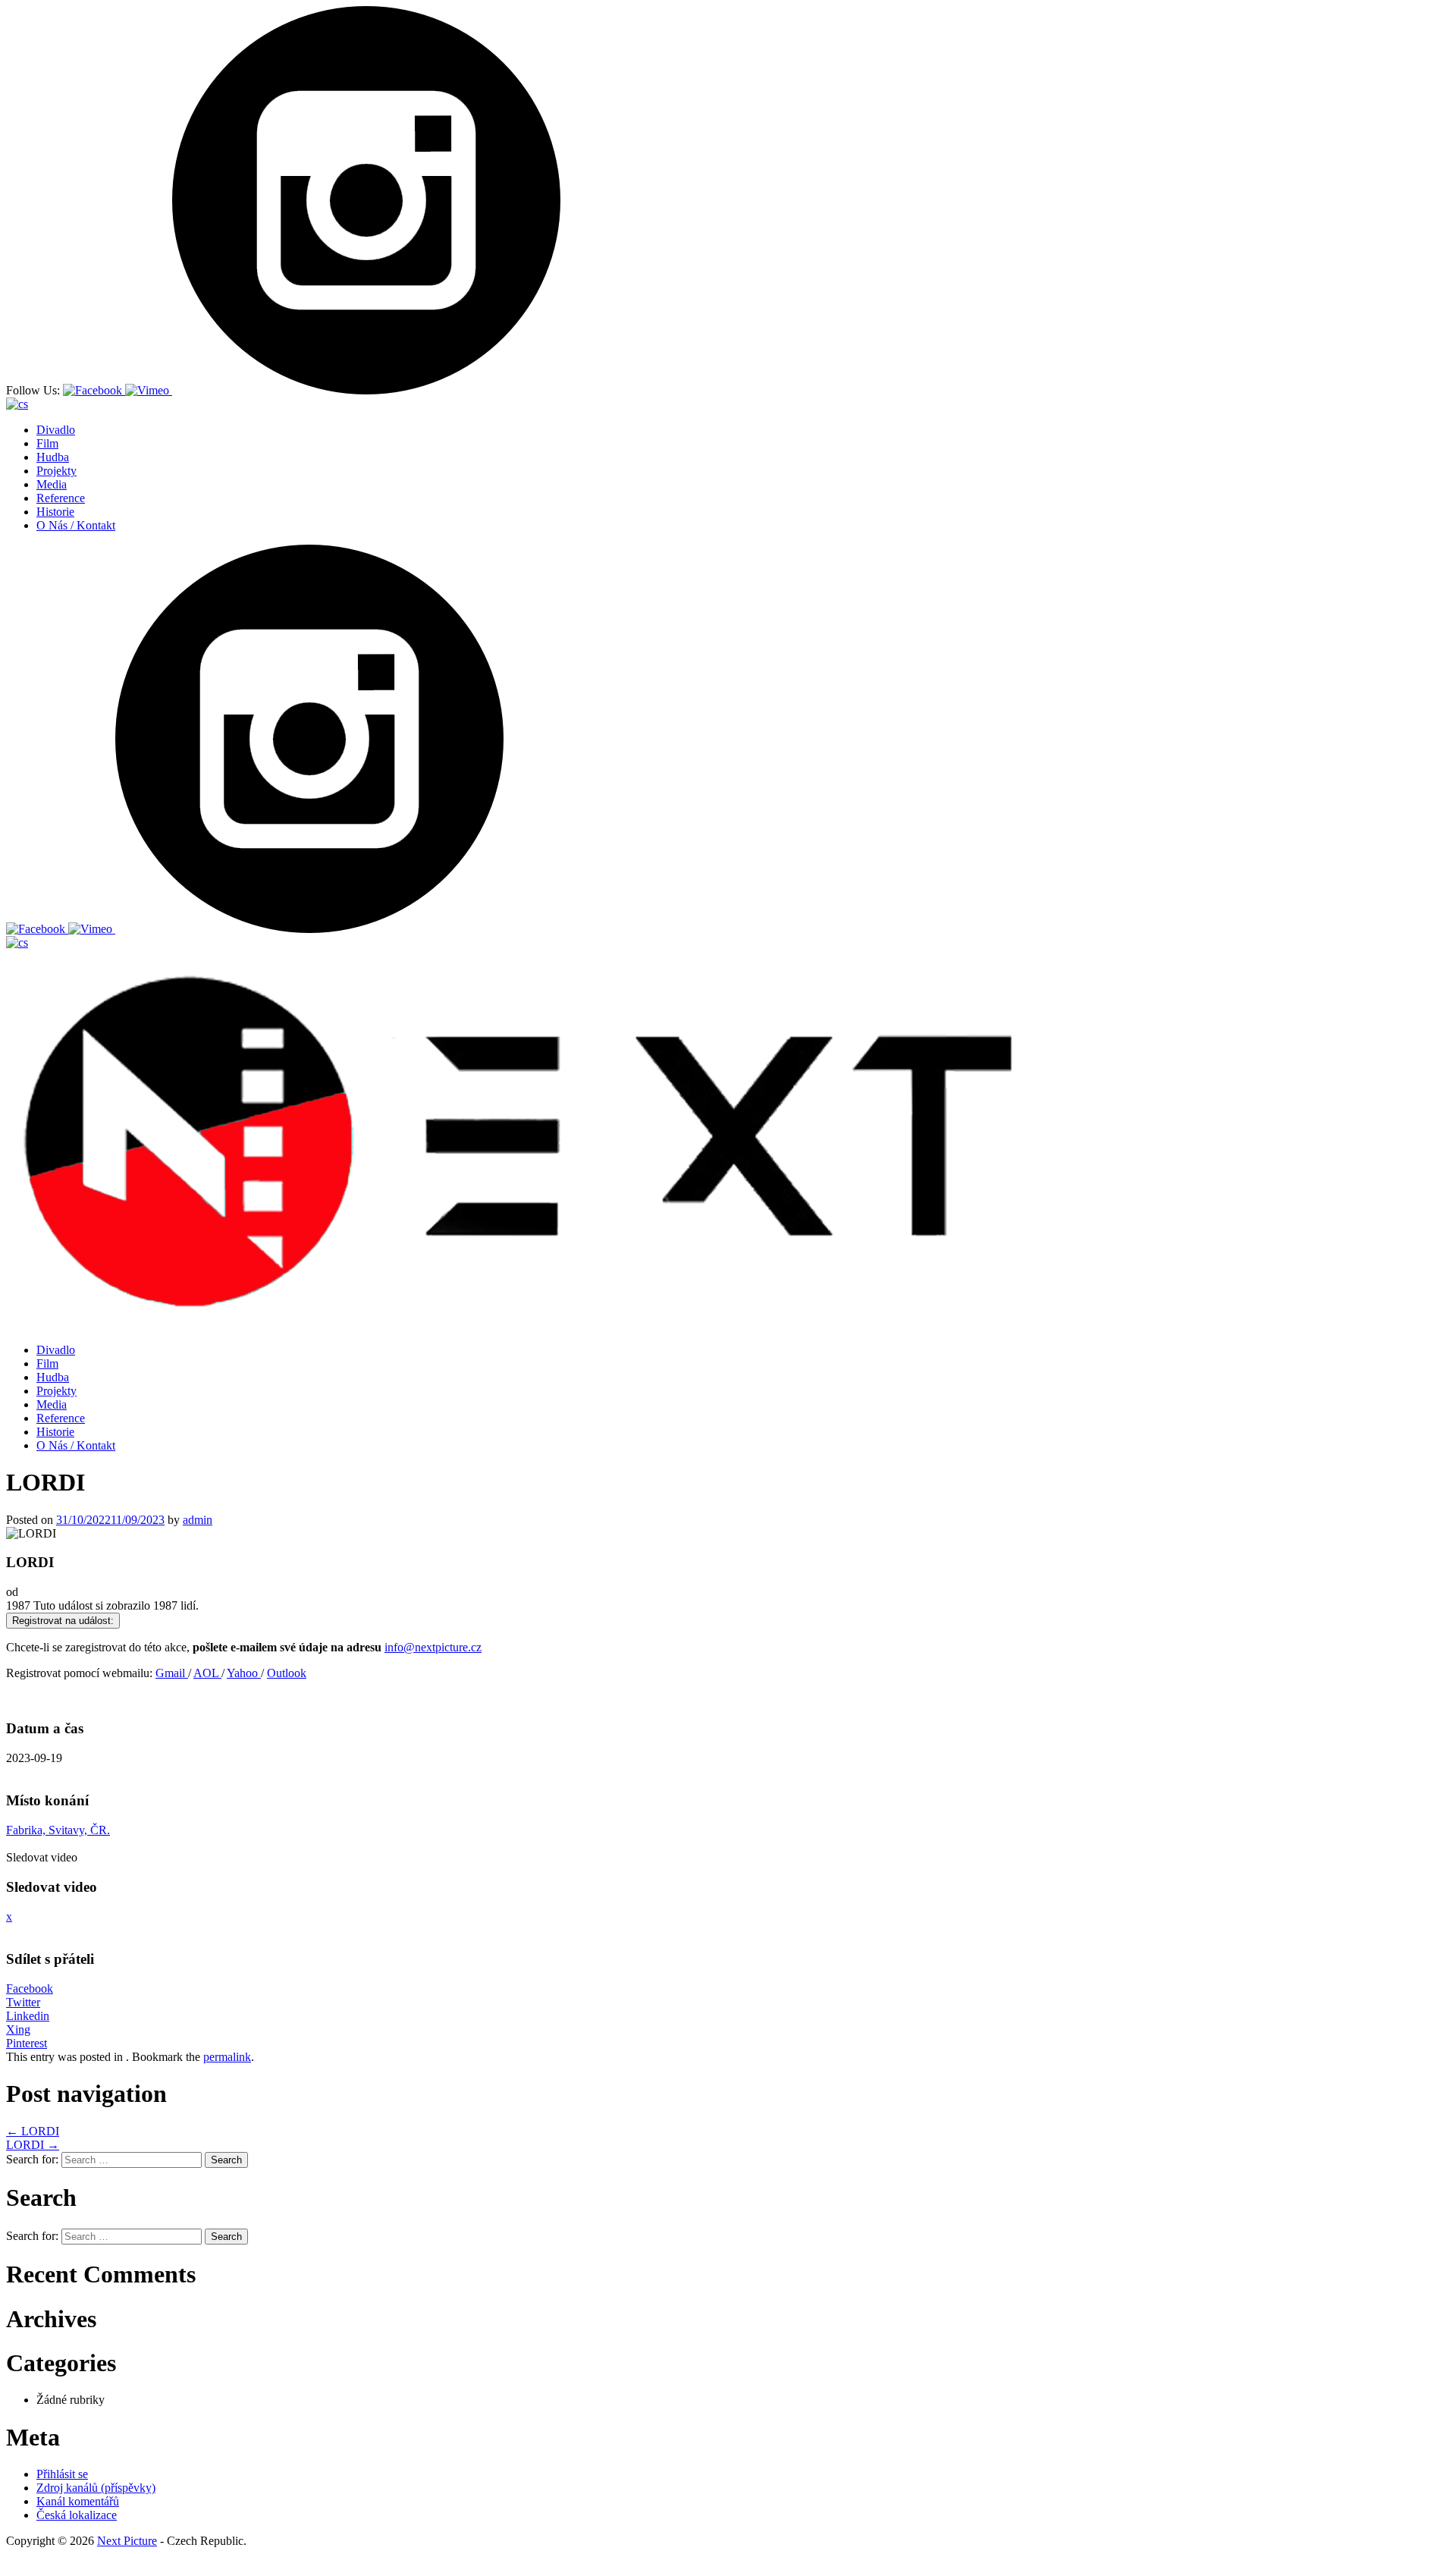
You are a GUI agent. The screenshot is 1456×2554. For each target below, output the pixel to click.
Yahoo (244, 1673)
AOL (207, 1673)
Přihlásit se (62, 2474)
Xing (18, 2029)
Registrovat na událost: (63, 1621)
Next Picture (127, 2541)
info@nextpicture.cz (433, 1647)
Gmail (172, 1673)
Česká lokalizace (77, 2515)
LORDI (33, 2131)
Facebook (30, 1989)
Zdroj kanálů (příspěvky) (96, 2488)
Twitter (23, 2002)
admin (198, 1520)
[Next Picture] (509, 1312)
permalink (227, 2057)
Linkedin (28, 2016)
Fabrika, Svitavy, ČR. (58, 1830)
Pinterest (27, 2043)
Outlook (287, 1673)
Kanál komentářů (78, 2501)
